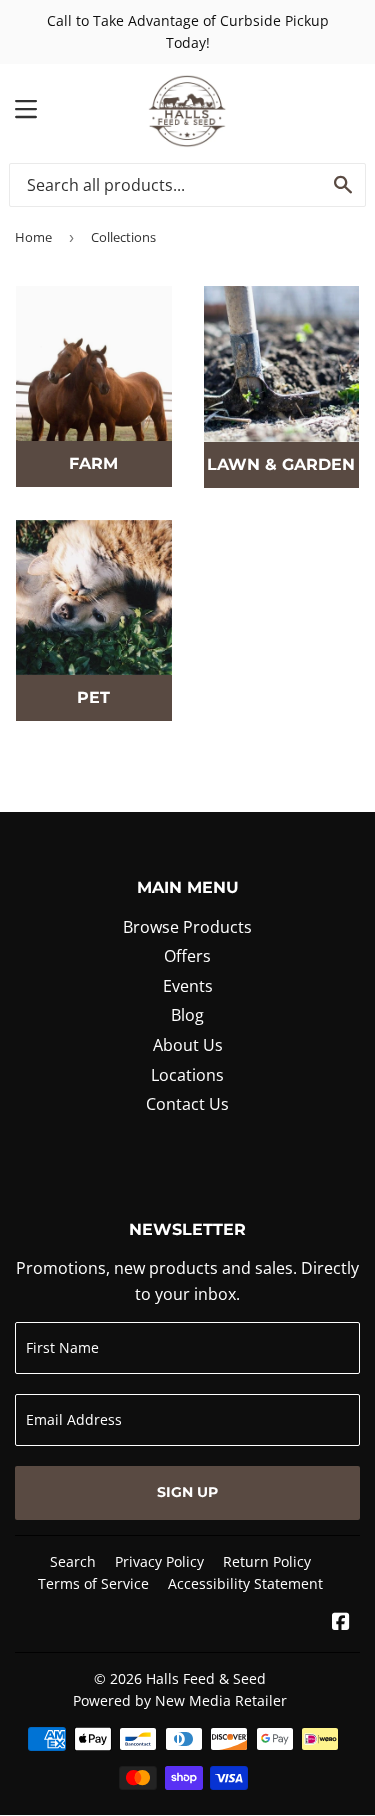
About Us (188, 1045)
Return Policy (267, 1561)
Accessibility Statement (245, 1583)
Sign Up (187, 1492)
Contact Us (187, 1104)
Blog (187, 1015)
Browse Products (187, 927)
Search (73, 1561)
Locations (187, 1075)
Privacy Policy (159, 1561)
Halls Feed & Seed (206, 1678)
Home (33, 237)
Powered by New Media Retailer (180, 1700)
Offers (187, 956)
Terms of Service (93, 1583)
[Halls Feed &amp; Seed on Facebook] (341, 1623)
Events (188, 986)
